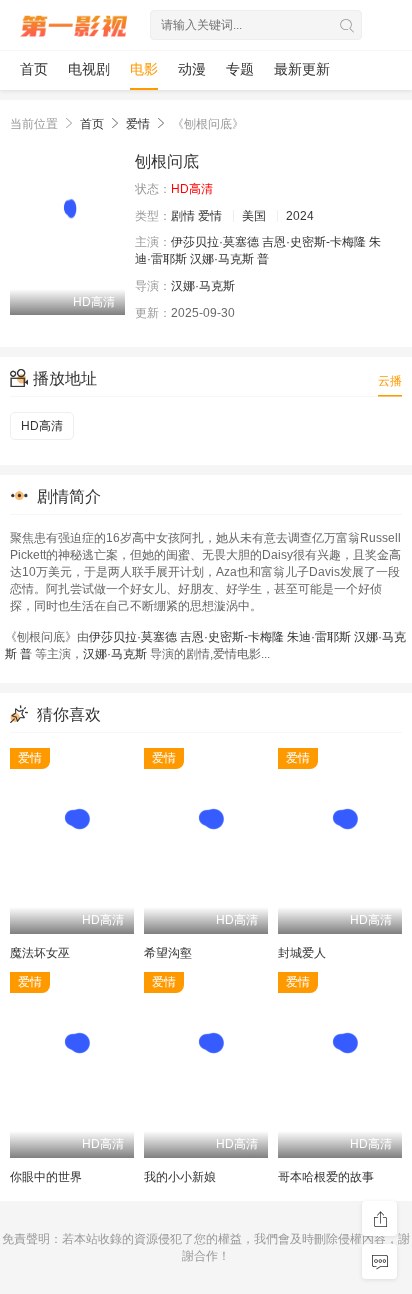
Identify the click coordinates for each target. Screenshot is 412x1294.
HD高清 (42, 426)
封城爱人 (302, 953)
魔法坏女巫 (40, 953)
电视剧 (89, 69)
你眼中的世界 (46, 1177)
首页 (34, 69)
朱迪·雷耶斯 (319, 637)
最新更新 (302, 69)
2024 (300, 216)
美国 (254, 216)
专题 (240, 69)
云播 (390, 381)
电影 (144, 69)
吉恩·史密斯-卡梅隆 (314, 242)
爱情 (138, 124)
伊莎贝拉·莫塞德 (215, 242)
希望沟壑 (168, 953)
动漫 (192, 69)
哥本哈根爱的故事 (326, 1177)
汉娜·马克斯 (222, 259)
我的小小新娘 (180, 1177)
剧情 (183, 216)
